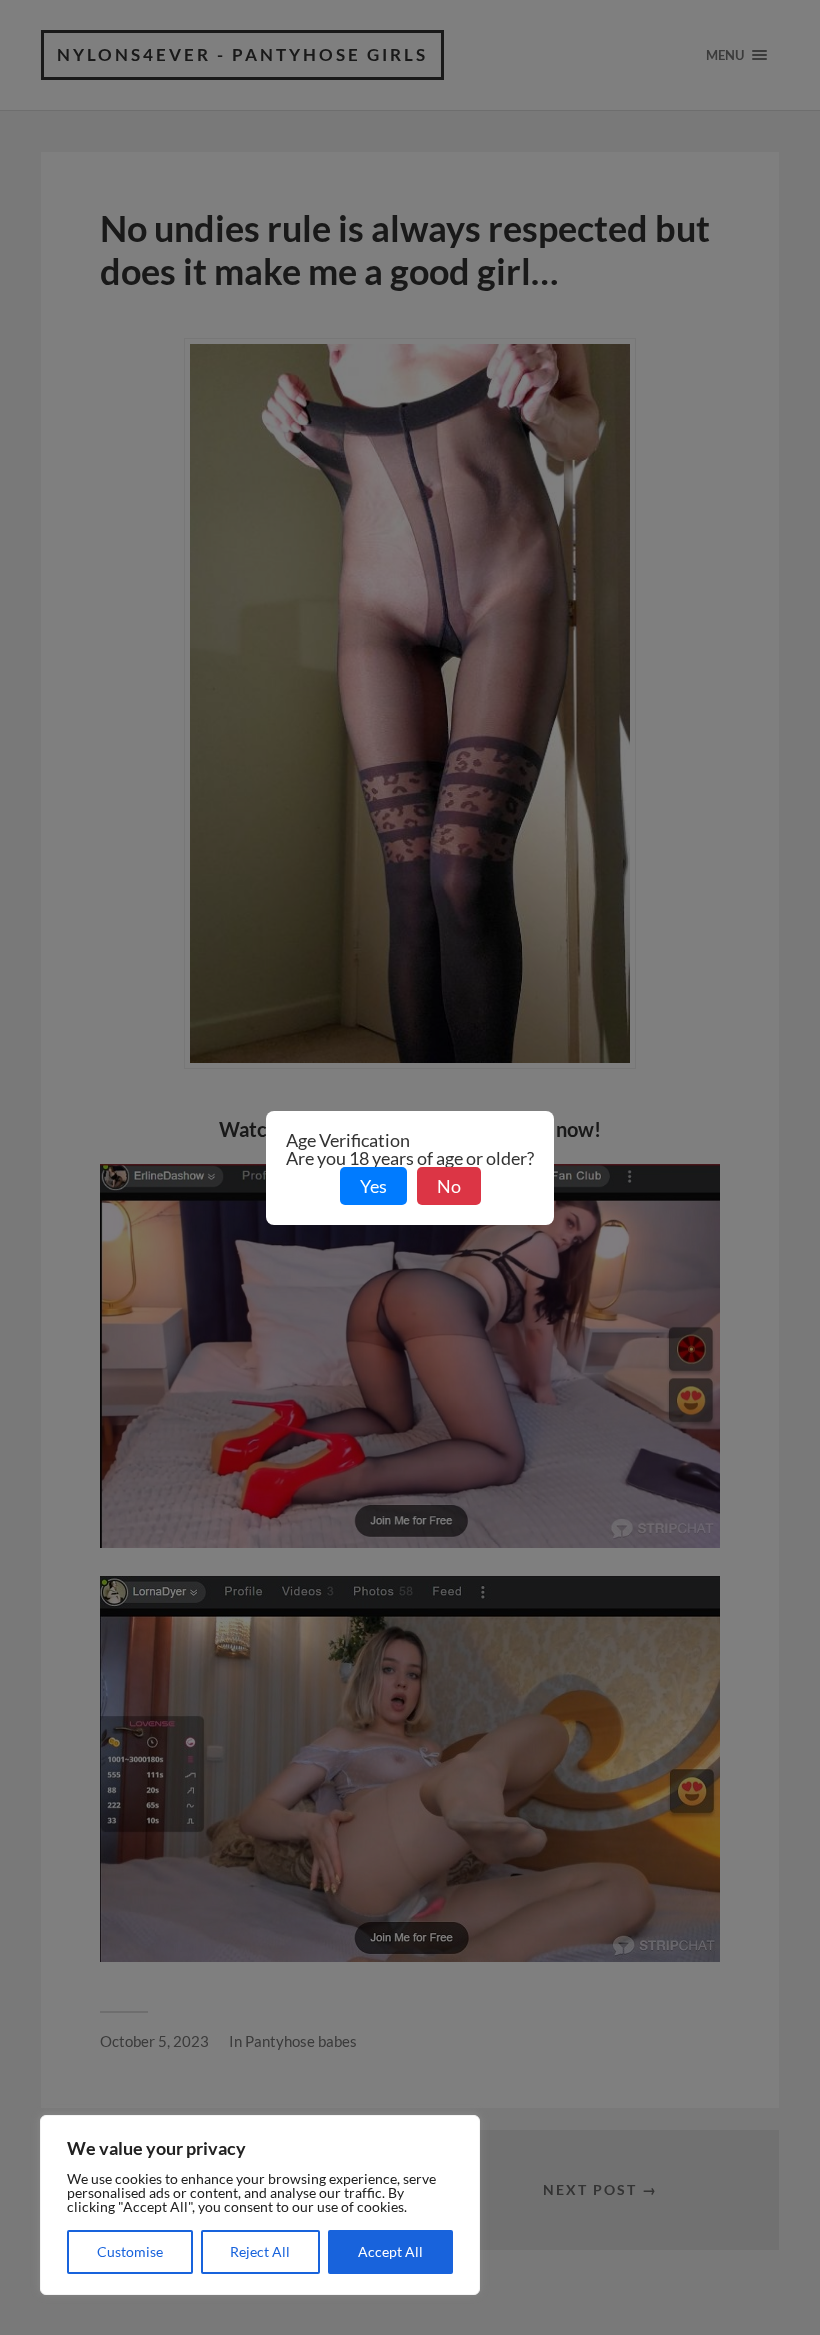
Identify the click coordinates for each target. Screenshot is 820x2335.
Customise (130, 2251)
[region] (260, 2205)
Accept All (390, 2251)
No (449, 1186)
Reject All (260, 2251)
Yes (373, 1186)
